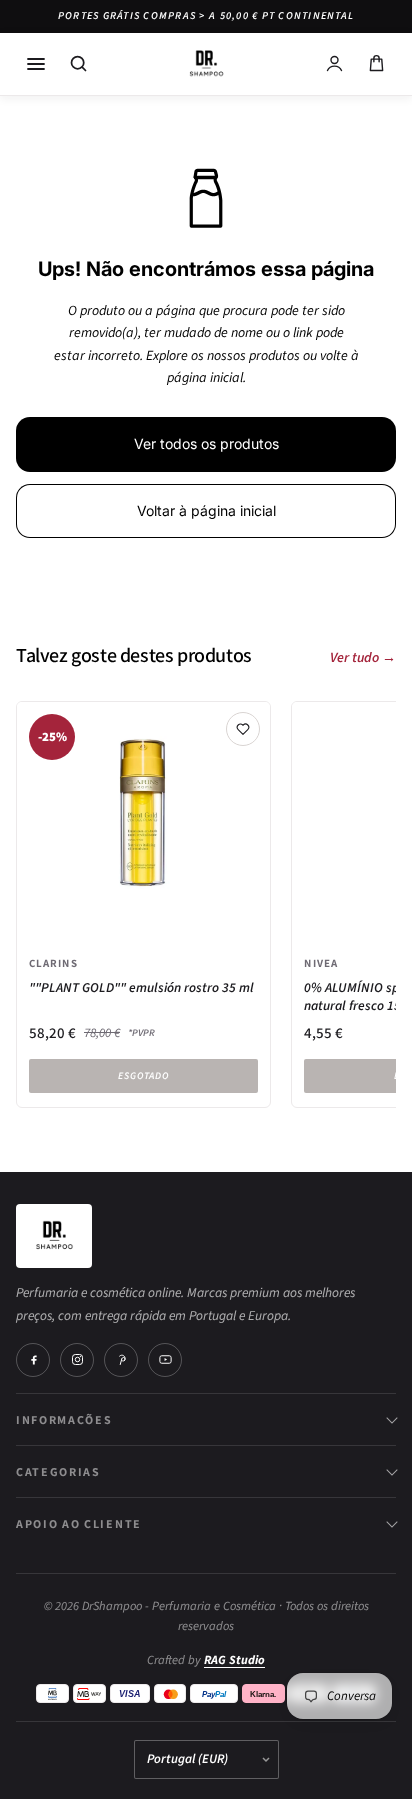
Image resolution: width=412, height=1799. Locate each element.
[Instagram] (77, 1360)
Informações (64, 1419)
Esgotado (143, 1076)
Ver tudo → (363, 658)
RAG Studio (234, 1660)
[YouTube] (165, 1360)
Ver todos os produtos (206, 443)
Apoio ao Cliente (79, 1523)
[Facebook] (33, 1360)
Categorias (58, 1471)
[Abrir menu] (36, 64)
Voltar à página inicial (206, 510)
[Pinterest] (121, 1360)
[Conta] (334, 64)
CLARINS (53, 963)
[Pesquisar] (78, 64)
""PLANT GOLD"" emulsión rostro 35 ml (141, 988)
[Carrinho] (376, 64)
